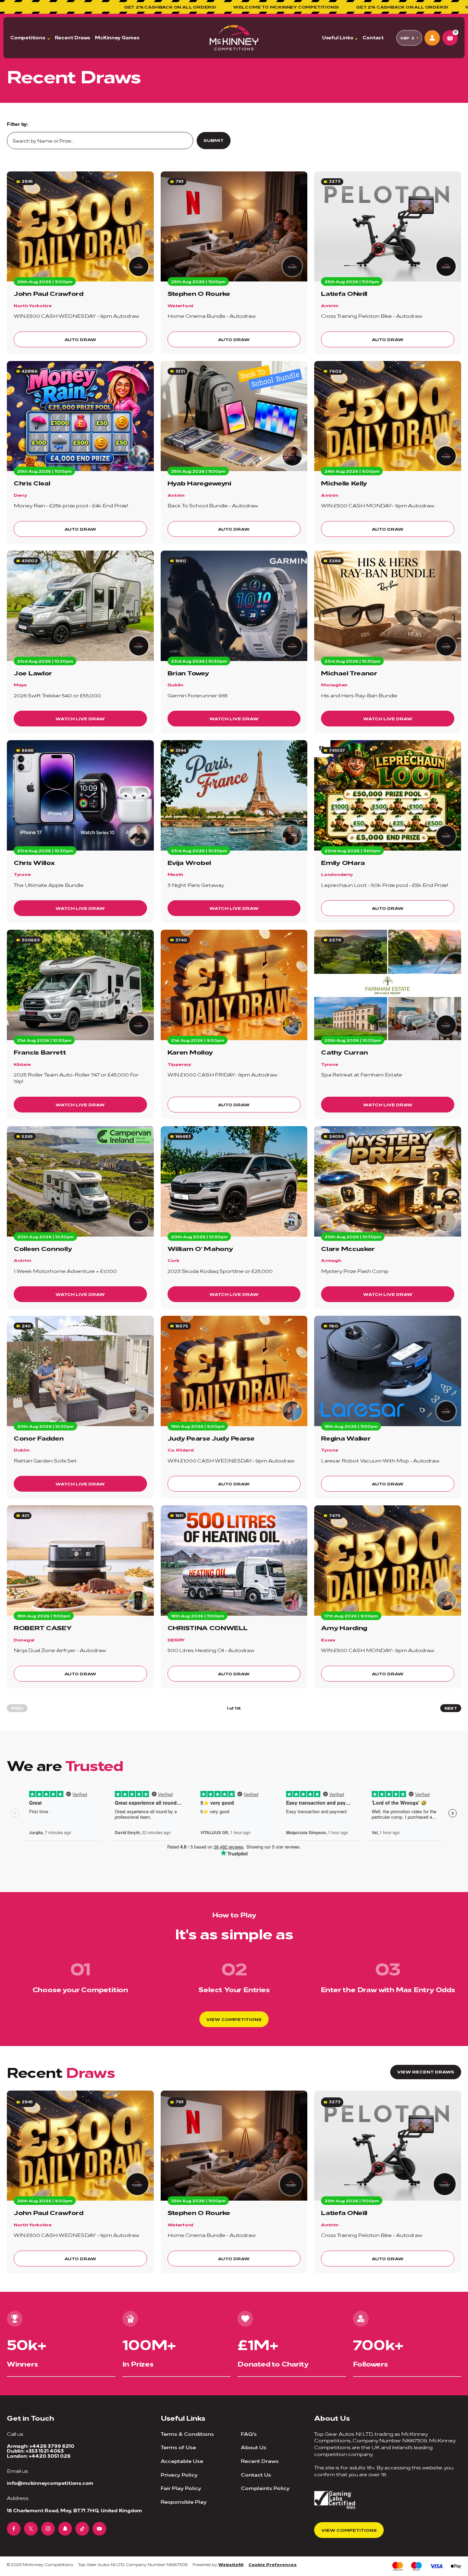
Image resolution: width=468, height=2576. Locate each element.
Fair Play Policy (181, 2488)
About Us (254, 2447)
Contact (373, 38)
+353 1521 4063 (45, 2451)
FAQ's (249, 2434)
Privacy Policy (179, 2474)
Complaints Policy (265, 2488)
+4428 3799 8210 (52, 2446)
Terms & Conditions (187, 2434)
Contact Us (256, 2474)
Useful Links (338, 38)
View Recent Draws (426, 2072)
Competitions (28, 38)
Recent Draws (73, 38)
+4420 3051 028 (50, 2456)
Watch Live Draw (80, 718)
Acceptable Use (182, 2461)
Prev (17, 1708)
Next (451, 1708)
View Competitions (234, 2019)
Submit (214, 140)
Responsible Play (184, 2501)
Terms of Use (178, 2447)
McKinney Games (117, 38)
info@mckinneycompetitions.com (50, 2483)
